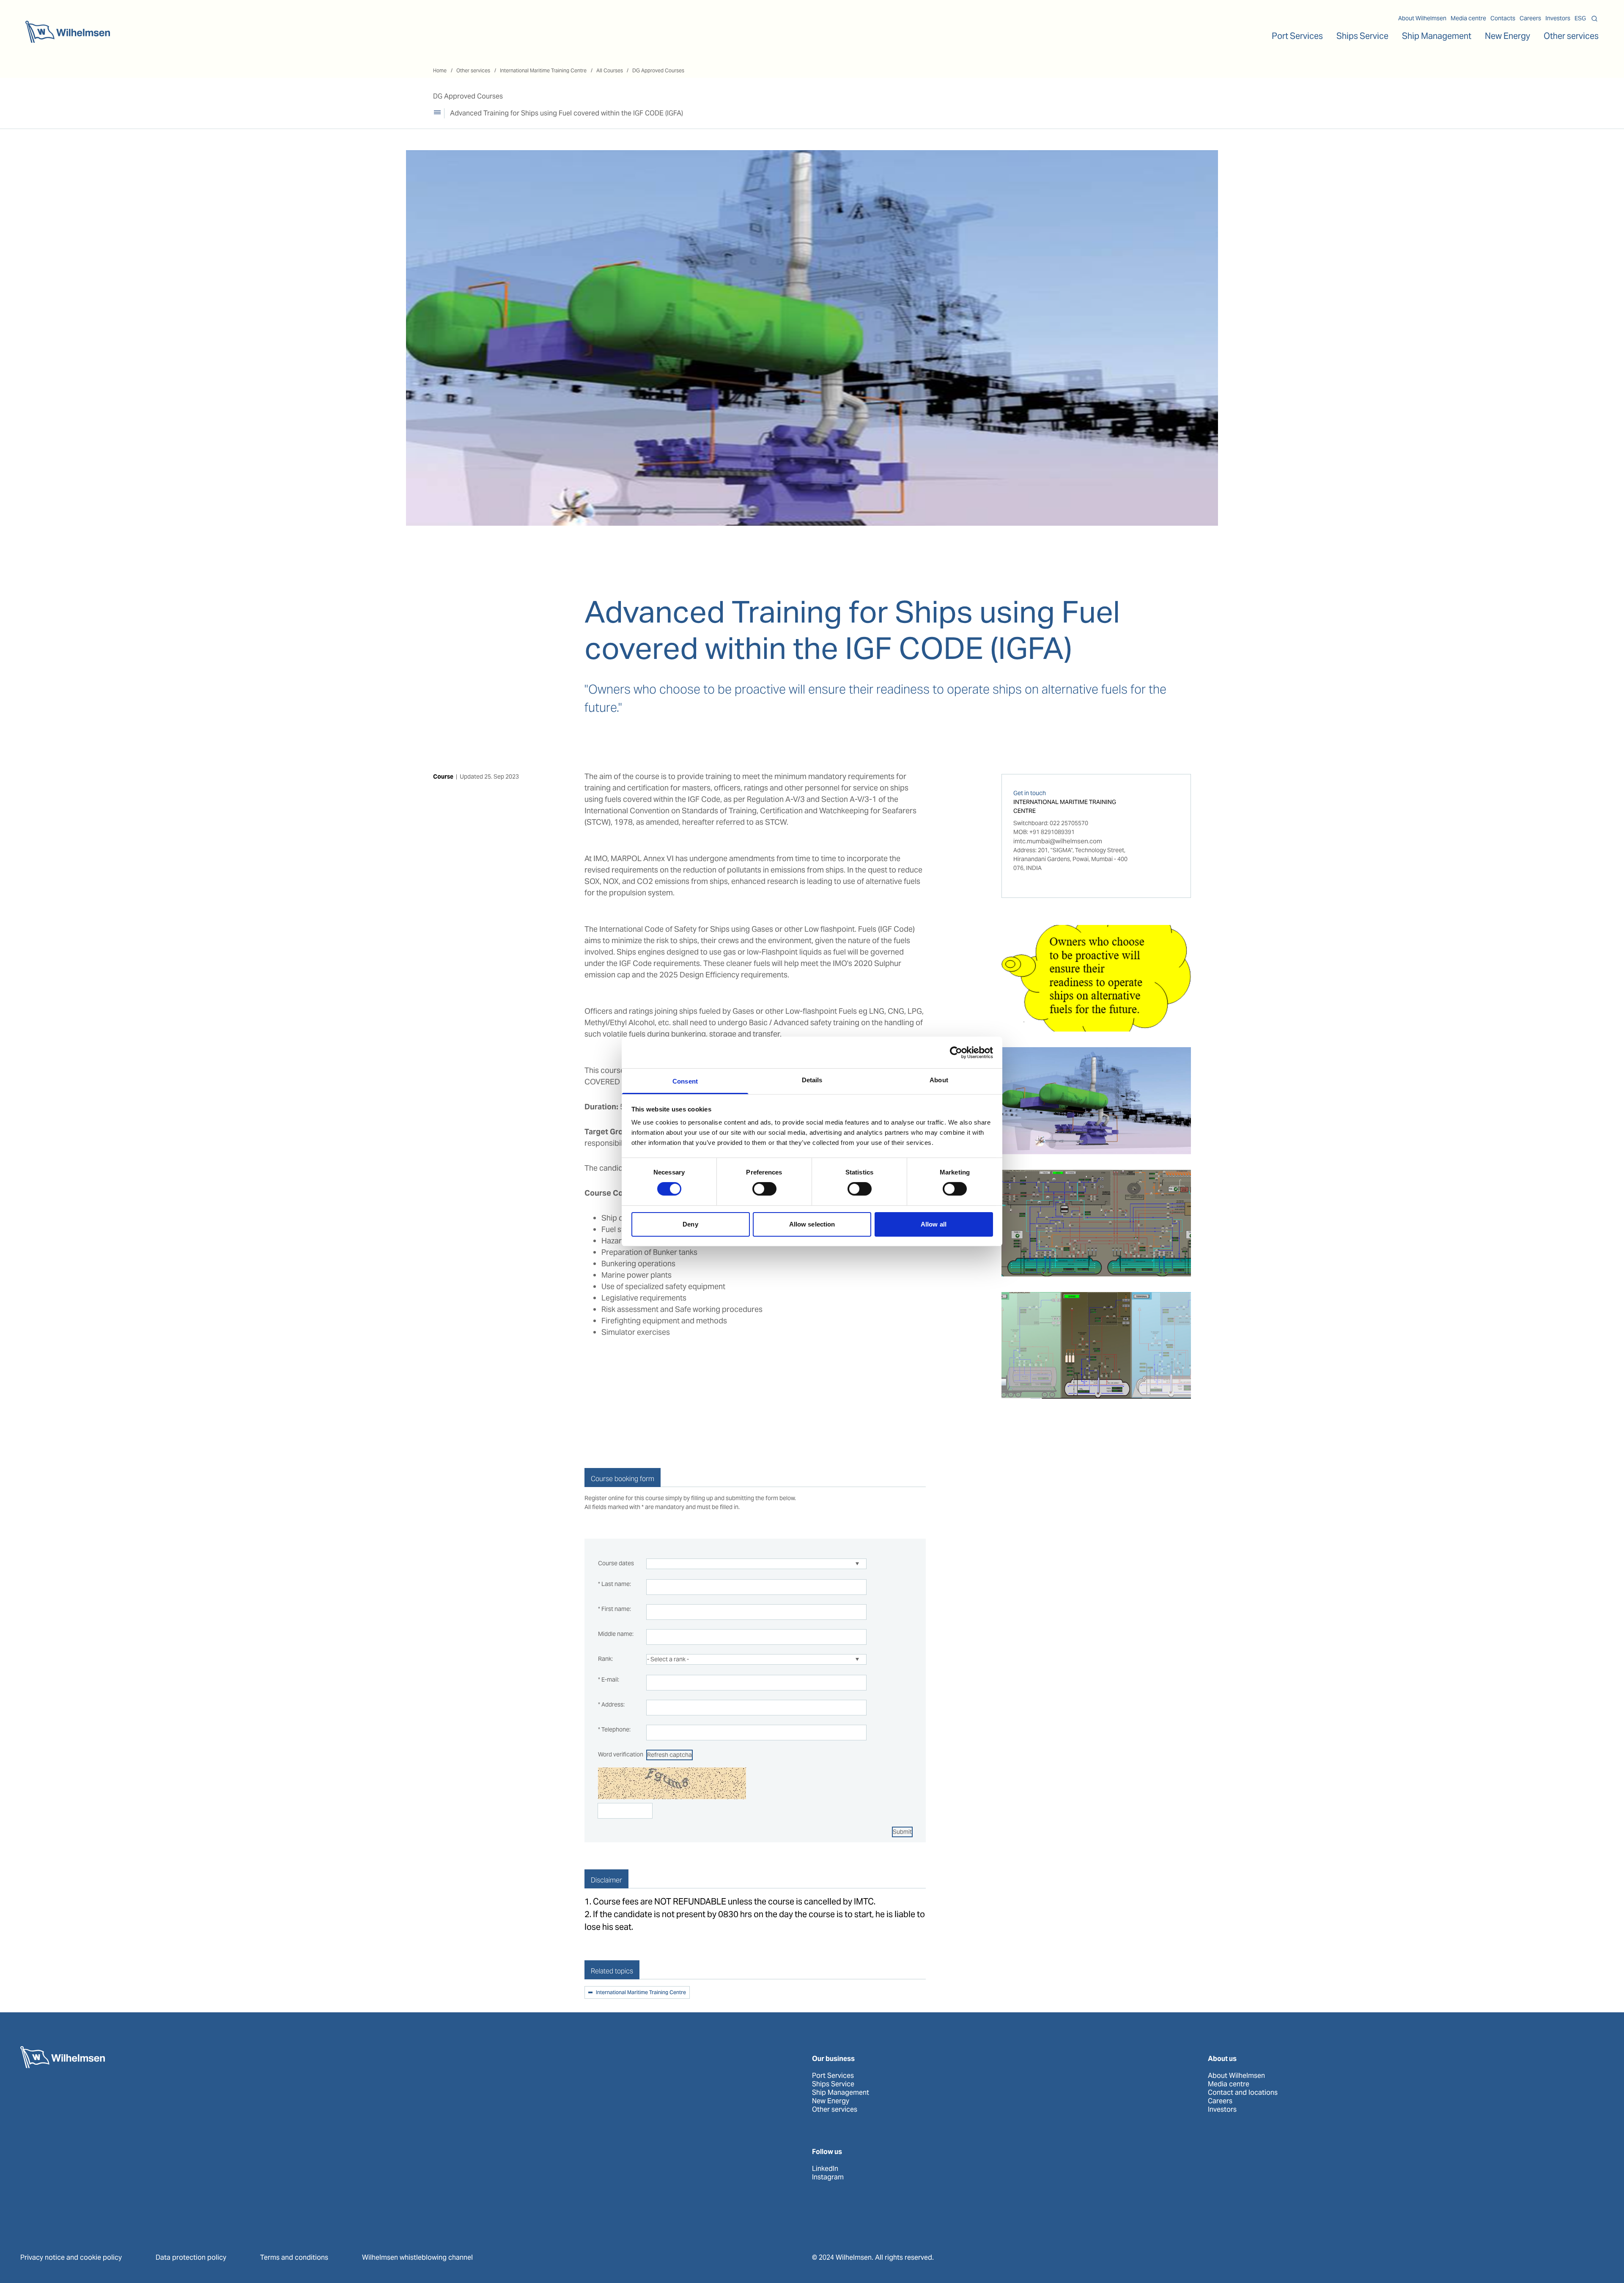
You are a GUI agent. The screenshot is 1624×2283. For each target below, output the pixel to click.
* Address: (611, 1704)
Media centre (1468, 18)
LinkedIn (825, 2169)
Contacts (1503, 18)
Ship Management (841, 2093)
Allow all (934, 1224)
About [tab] (939, 1080)
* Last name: (614, 1584)
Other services (473, 70)
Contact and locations (1243, 2093)
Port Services (833, 2076)
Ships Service (833, 2084)
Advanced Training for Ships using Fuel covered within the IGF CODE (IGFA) (566, 113)
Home (440, 70)
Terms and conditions (294, 2257)
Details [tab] (812, 1080)
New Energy (1507, 36)
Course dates (616, 1563)
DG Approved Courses (658, 70)
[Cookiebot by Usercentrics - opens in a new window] (956, 1052)
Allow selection (812, 1224)
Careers (1530, 18)
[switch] (764, 1189)
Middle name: (616, 1634)
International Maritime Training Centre (543, 70)
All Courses (610, 70)
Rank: (605, 1659)
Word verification (621, 1754)
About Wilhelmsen (1422, 18)
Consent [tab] (685, 1081)
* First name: (614, 1609)
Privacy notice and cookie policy (71, 2257)
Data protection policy (191, 2257)
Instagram (828, 2177)
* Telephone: (614, 1729)
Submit (902, 1832)
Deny (690, 1224)
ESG (1580, 18)
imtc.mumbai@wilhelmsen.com (1058, 841)
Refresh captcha (669, 1755)
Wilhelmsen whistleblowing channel (417, 2257)
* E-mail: (609, 1679)
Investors (1558, 18)
